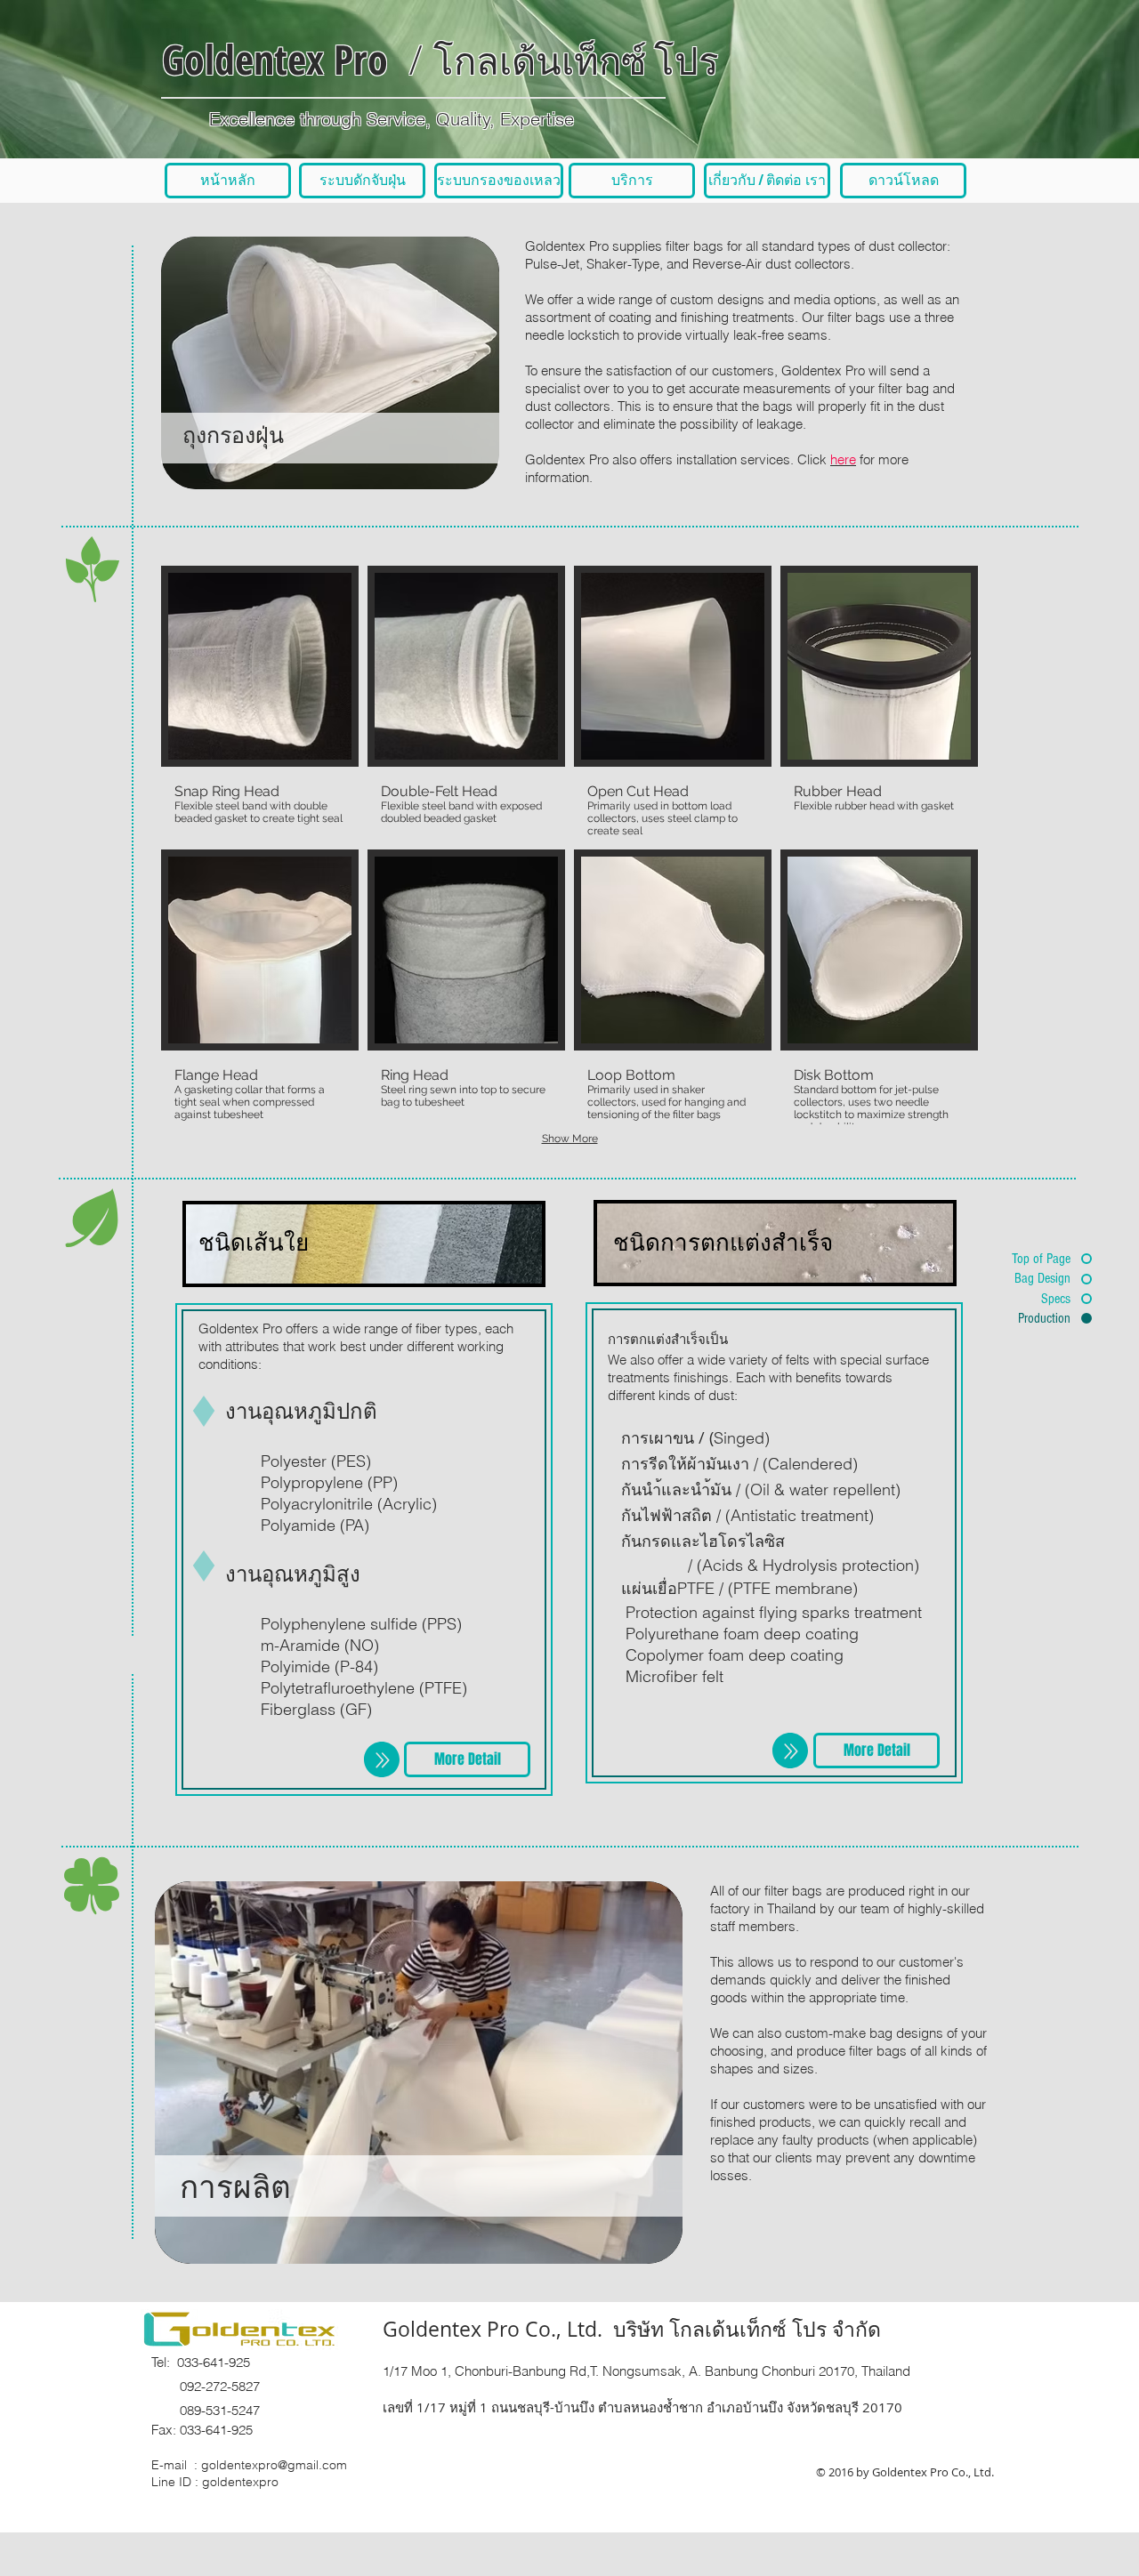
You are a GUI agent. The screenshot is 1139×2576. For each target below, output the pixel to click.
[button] (260, 703)
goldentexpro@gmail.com (274, 2465)
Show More (570, 1139)
